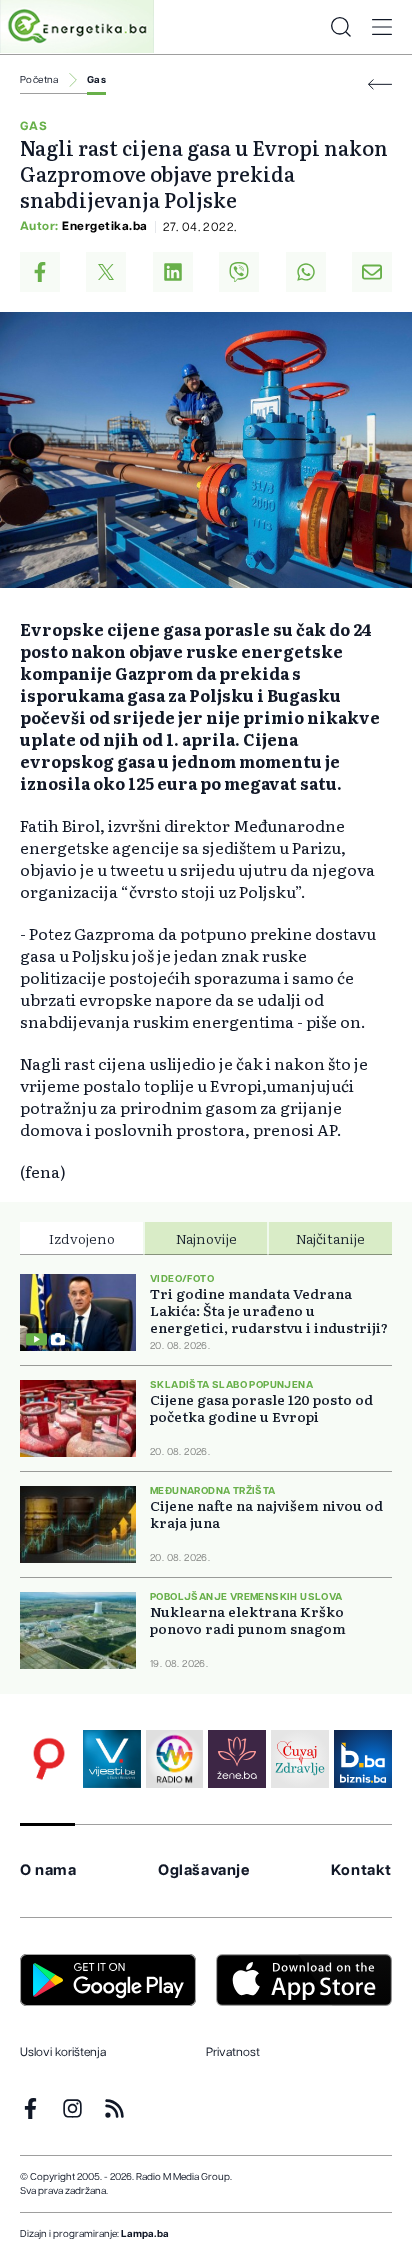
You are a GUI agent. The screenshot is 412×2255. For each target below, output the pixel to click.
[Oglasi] (49, 1759)
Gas (96, 80)
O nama (48, 1870)
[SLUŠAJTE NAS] (175, 1759)
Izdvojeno (82, 1238)
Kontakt (361, 1870)
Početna (39, 80)
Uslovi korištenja (63, 2052)
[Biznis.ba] (363, 1759)
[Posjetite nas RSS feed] (114, 2108)
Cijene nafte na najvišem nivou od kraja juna (266, 1514)
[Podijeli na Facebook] (40, 272)
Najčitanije (330, 1238)
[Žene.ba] (237, 1759)
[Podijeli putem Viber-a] (239, 272)
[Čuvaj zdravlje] (300, 1759)
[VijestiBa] (112, 1759)
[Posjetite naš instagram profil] (72, 2108)
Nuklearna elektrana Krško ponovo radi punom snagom (248, 1620)
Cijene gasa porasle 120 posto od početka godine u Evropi (261, 1408)
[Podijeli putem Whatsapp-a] (306, 272)
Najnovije (206, 1238)
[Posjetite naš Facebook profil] (30, 2108)
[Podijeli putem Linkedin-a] (173, 272)
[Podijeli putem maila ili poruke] (372, 272)
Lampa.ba (145, 2234)
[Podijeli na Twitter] (106, 272)
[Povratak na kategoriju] (380, 84)
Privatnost (233, 2052)
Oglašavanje (204, 1870)
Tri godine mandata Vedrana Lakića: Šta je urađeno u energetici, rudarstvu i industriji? (269, 1310)
